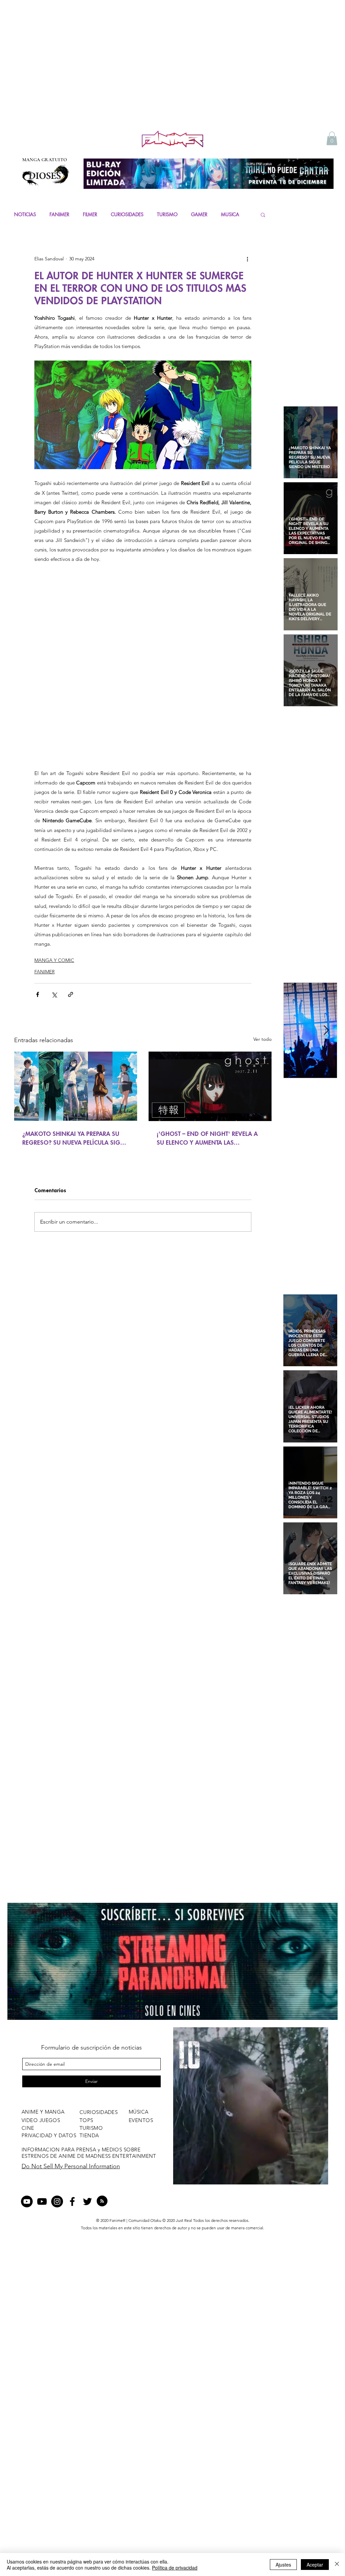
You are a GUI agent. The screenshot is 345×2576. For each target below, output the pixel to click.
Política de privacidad (175, 2568)
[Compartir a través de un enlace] (71, 994)
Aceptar (315, 2565)
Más (226, 214)
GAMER (199, 214)
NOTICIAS (25, 214)
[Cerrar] (337, 2565)
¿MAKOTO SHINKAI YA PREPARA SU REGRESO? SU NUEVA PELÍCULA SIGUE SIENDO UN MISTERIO (75, 1138)
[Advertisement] (172, 78)
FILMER (90, 214)
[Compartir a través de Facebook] (38, 994)
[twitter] (87, 2201)
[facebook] (72, 2201)
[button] (332, 138)
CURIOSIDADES (127, 214)
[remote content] (143, 666)
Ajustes (283, 2565)
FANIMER (59, 214)
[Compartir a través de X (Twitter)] (54, 994)
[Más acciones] (247, 259)
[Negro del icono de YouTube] (42, 2201)
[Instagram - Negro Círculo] (57, 2201)
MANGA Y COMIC (54, 960)
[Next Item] (326, 1031)
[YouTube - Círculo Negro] (27, 2201)
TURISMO (167, 214)
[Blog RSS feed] (102, 2201)
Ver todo (262, 1039)
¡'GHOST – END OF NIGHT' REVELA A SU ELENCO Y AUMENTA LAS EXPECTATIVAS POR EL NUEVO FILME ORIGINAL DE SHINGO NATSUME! (207, 1138)
